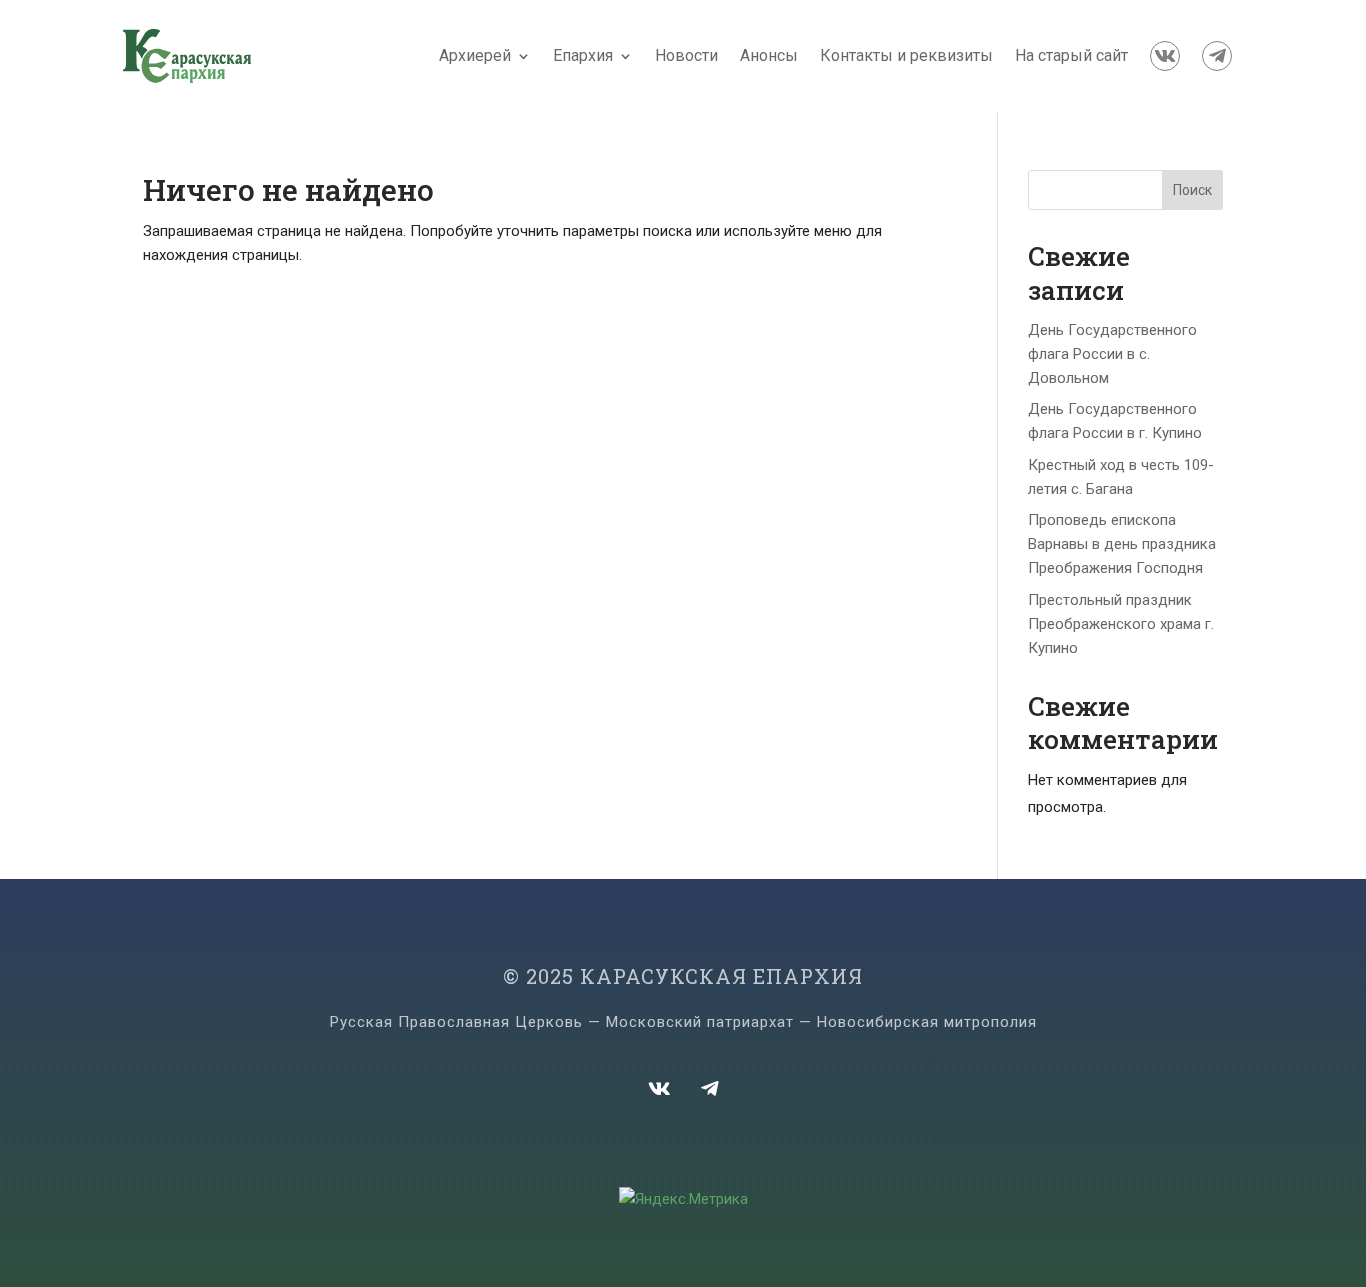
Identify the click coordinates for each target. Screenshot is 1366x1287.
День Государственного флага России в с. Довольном (1112, 354)
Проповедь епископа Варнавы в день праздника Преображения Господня (1122, 544)
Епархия (583, 55)
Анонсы (769, 55)
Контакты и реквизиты (906, 55)
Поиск (1192, 190)
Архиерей (475, 55)
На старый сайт (1071, 55)
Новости (686, 55)
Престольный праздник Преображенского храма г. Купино (1121, 624)
